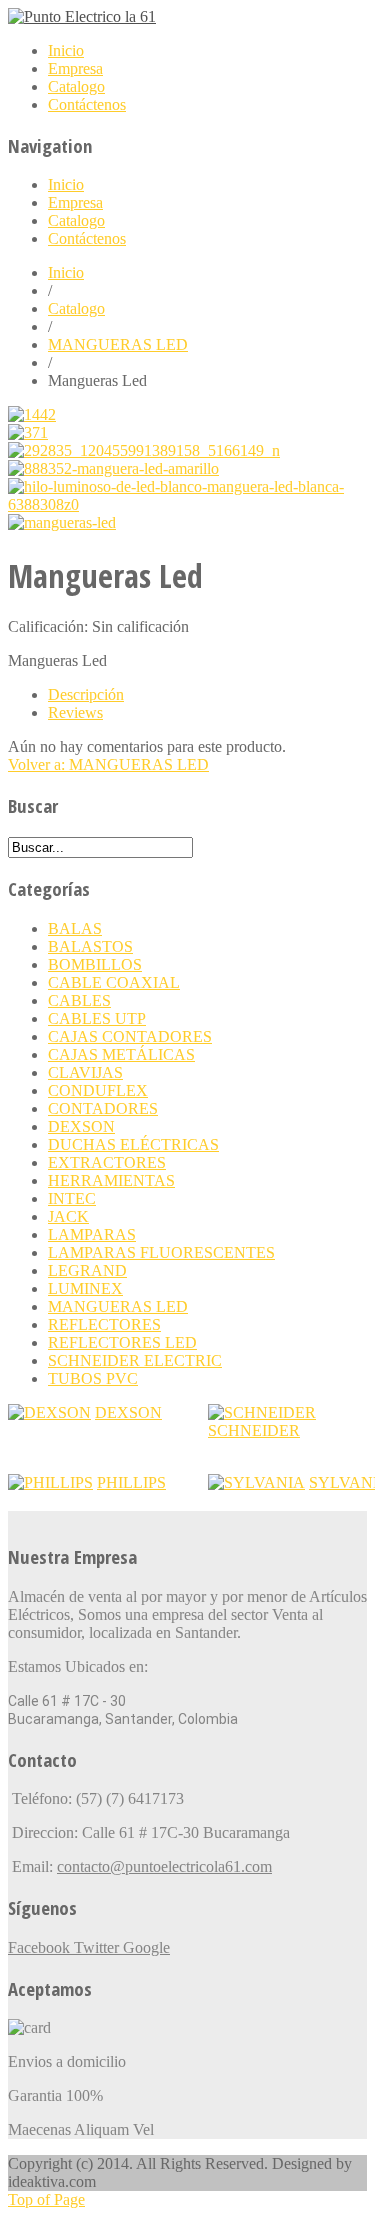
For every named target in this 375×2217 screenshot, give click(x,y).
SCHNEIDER (254, 1430)
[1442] (32, 414)
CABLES (79, 1000)
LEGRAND (87, 1270)
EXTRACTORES (107, 1162)
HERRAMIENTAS (111, 1180)
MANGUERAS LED (118, 344)
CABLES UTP (97, 1018)
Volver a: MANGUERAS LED (108, 764)
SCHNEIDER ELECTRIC (135, 1360)
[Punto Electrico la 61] (82, 16)
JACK (68, 1216)
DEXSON (81, 1126)
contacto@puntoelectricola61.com (164, 1866)
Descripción (86, 694)
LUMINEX (85, 1288)
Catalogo (76, 308)
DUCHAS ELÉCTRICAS (133, 1144)
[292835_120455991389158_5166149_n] (144, 450)
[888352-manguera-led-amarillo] (113, 468)
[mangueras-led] (62, 522)
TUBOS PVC (93, 1378)
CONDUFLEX (98, 1090)
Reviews (75, 712)
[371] (28, 432)
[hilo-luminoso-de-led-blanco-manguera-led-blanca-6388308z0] (187, 504)
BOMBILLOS (95, 964)
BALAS (75, 928)
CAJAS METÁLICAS (121, 1054)
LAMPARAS (92, 1234)
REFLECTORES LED (122, 1342)
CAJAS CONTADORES (130, 1036)
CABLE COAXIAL (114, 982)
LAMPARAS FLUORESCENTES (161, 1252)
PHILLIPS (131, 1482)
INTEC (72, 1198)
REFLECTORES (104, 1324)
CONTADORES (103, 1108)
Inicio (66, 272)
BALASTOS (90, 946)
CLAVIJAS (85, 1072)
